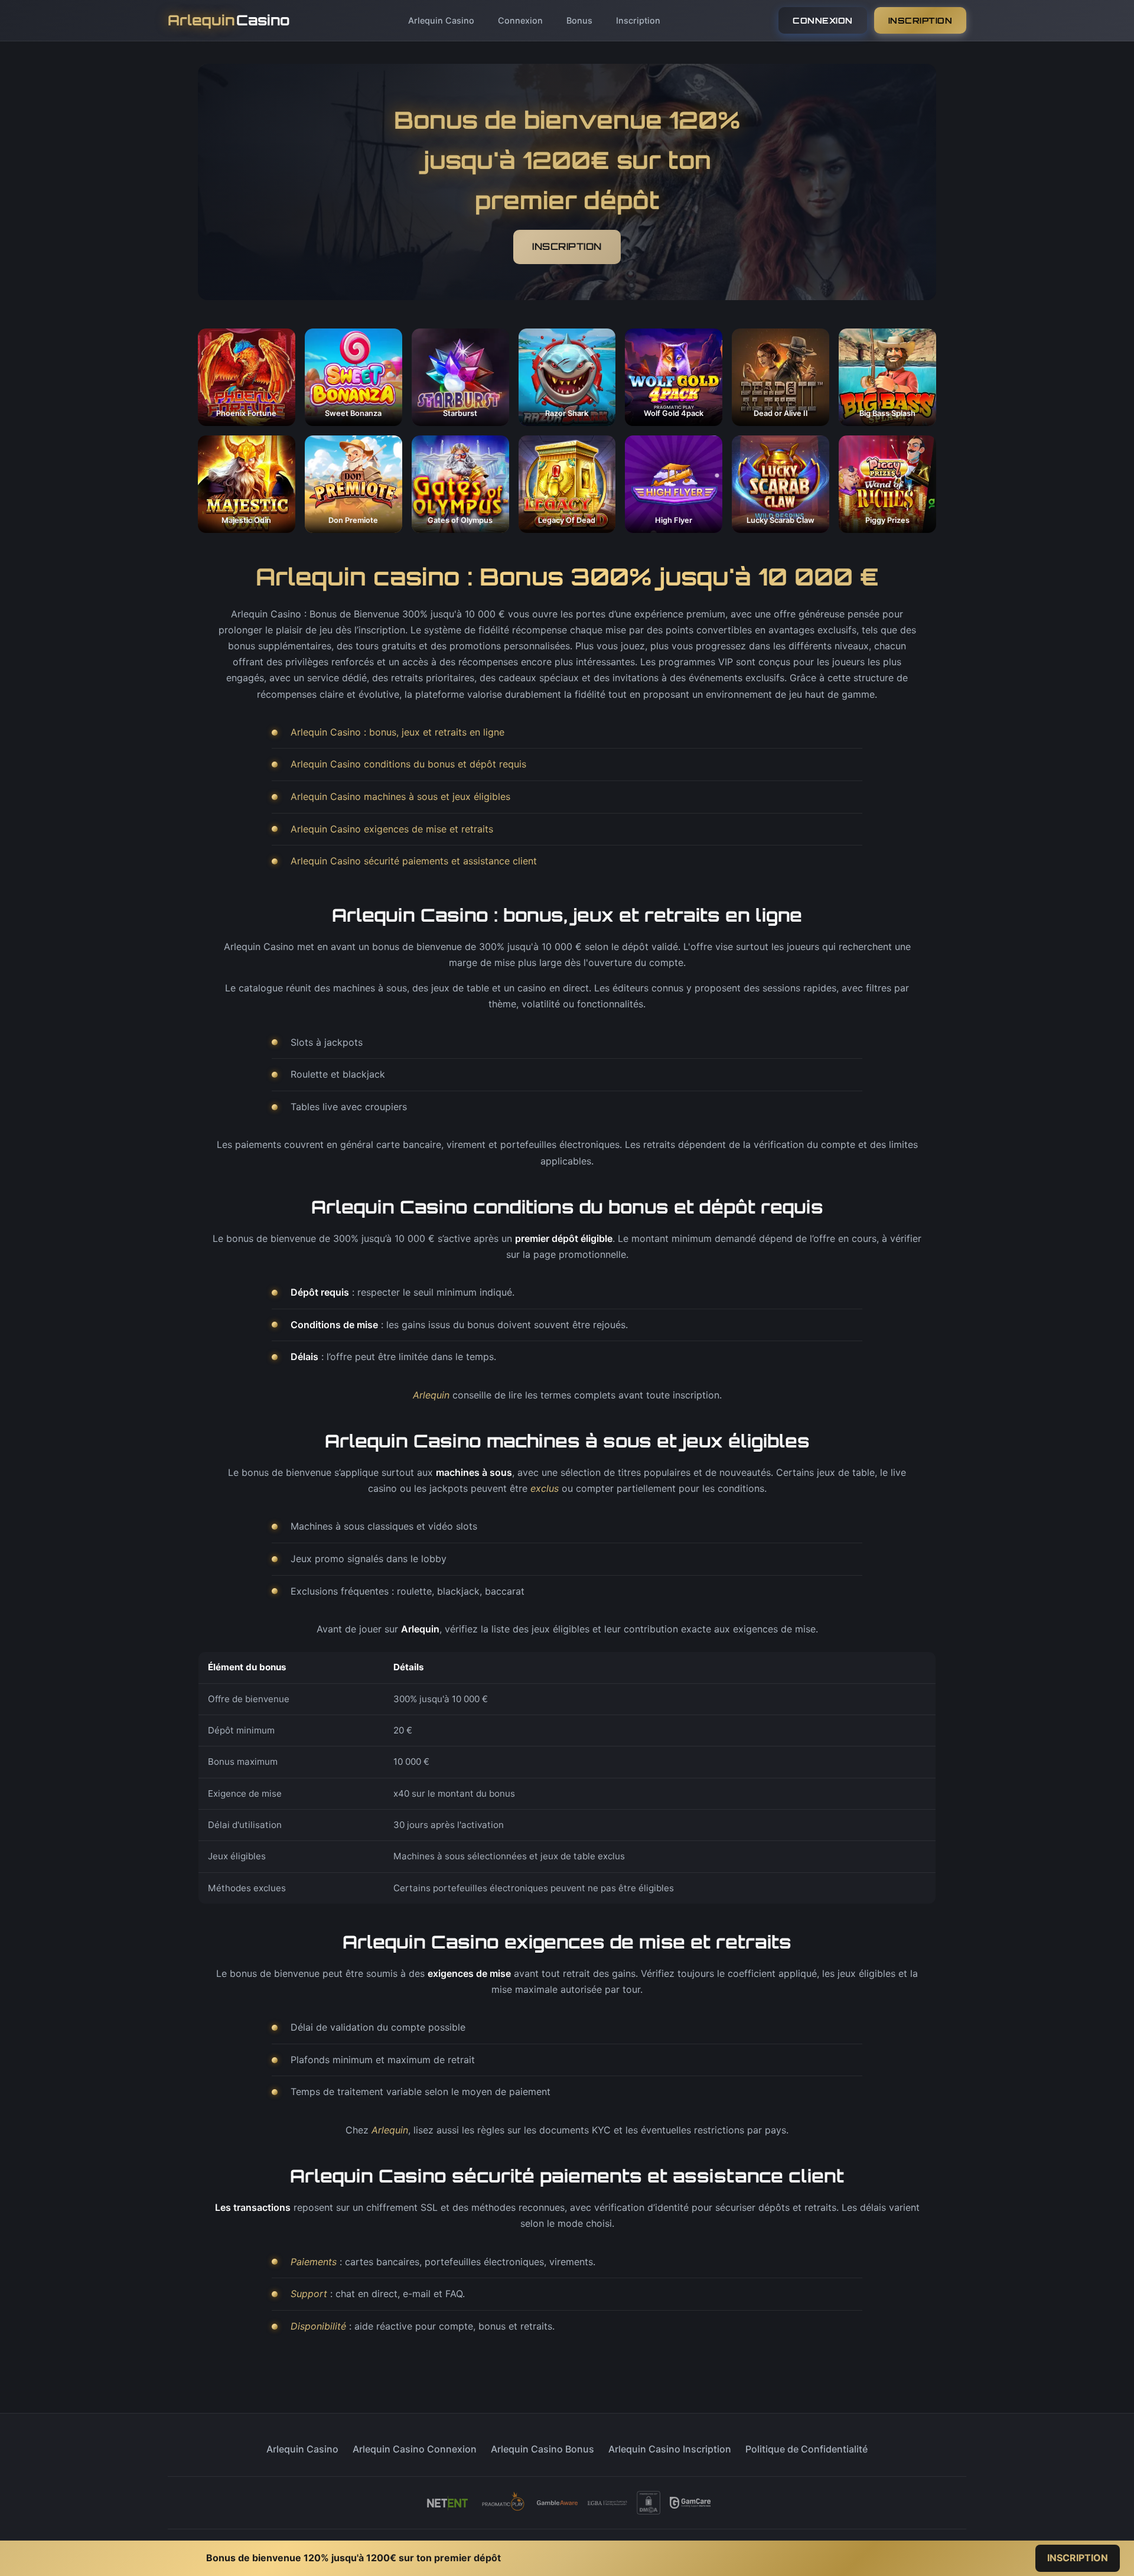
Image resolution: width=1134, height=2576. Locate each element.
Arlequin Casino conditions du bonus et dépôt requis (408, 764)
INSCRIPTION (920, 20)
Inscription (638, 20)
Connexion (520, 20)
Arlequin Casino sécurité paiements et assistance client (414, 861)
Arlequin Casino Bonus (542, 2449)
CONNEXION (823, 20)
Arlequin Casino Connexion (415, 2449)
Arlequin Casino (441, 20)
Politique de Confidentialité (806, 2449)
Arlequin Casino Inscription (670, 2449)
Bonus (579, 20)
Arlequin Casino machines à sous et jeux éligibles (400, 796)
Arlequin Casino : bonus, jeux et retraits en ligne (397, 732)
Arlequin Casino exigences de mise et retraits (392, 829)
